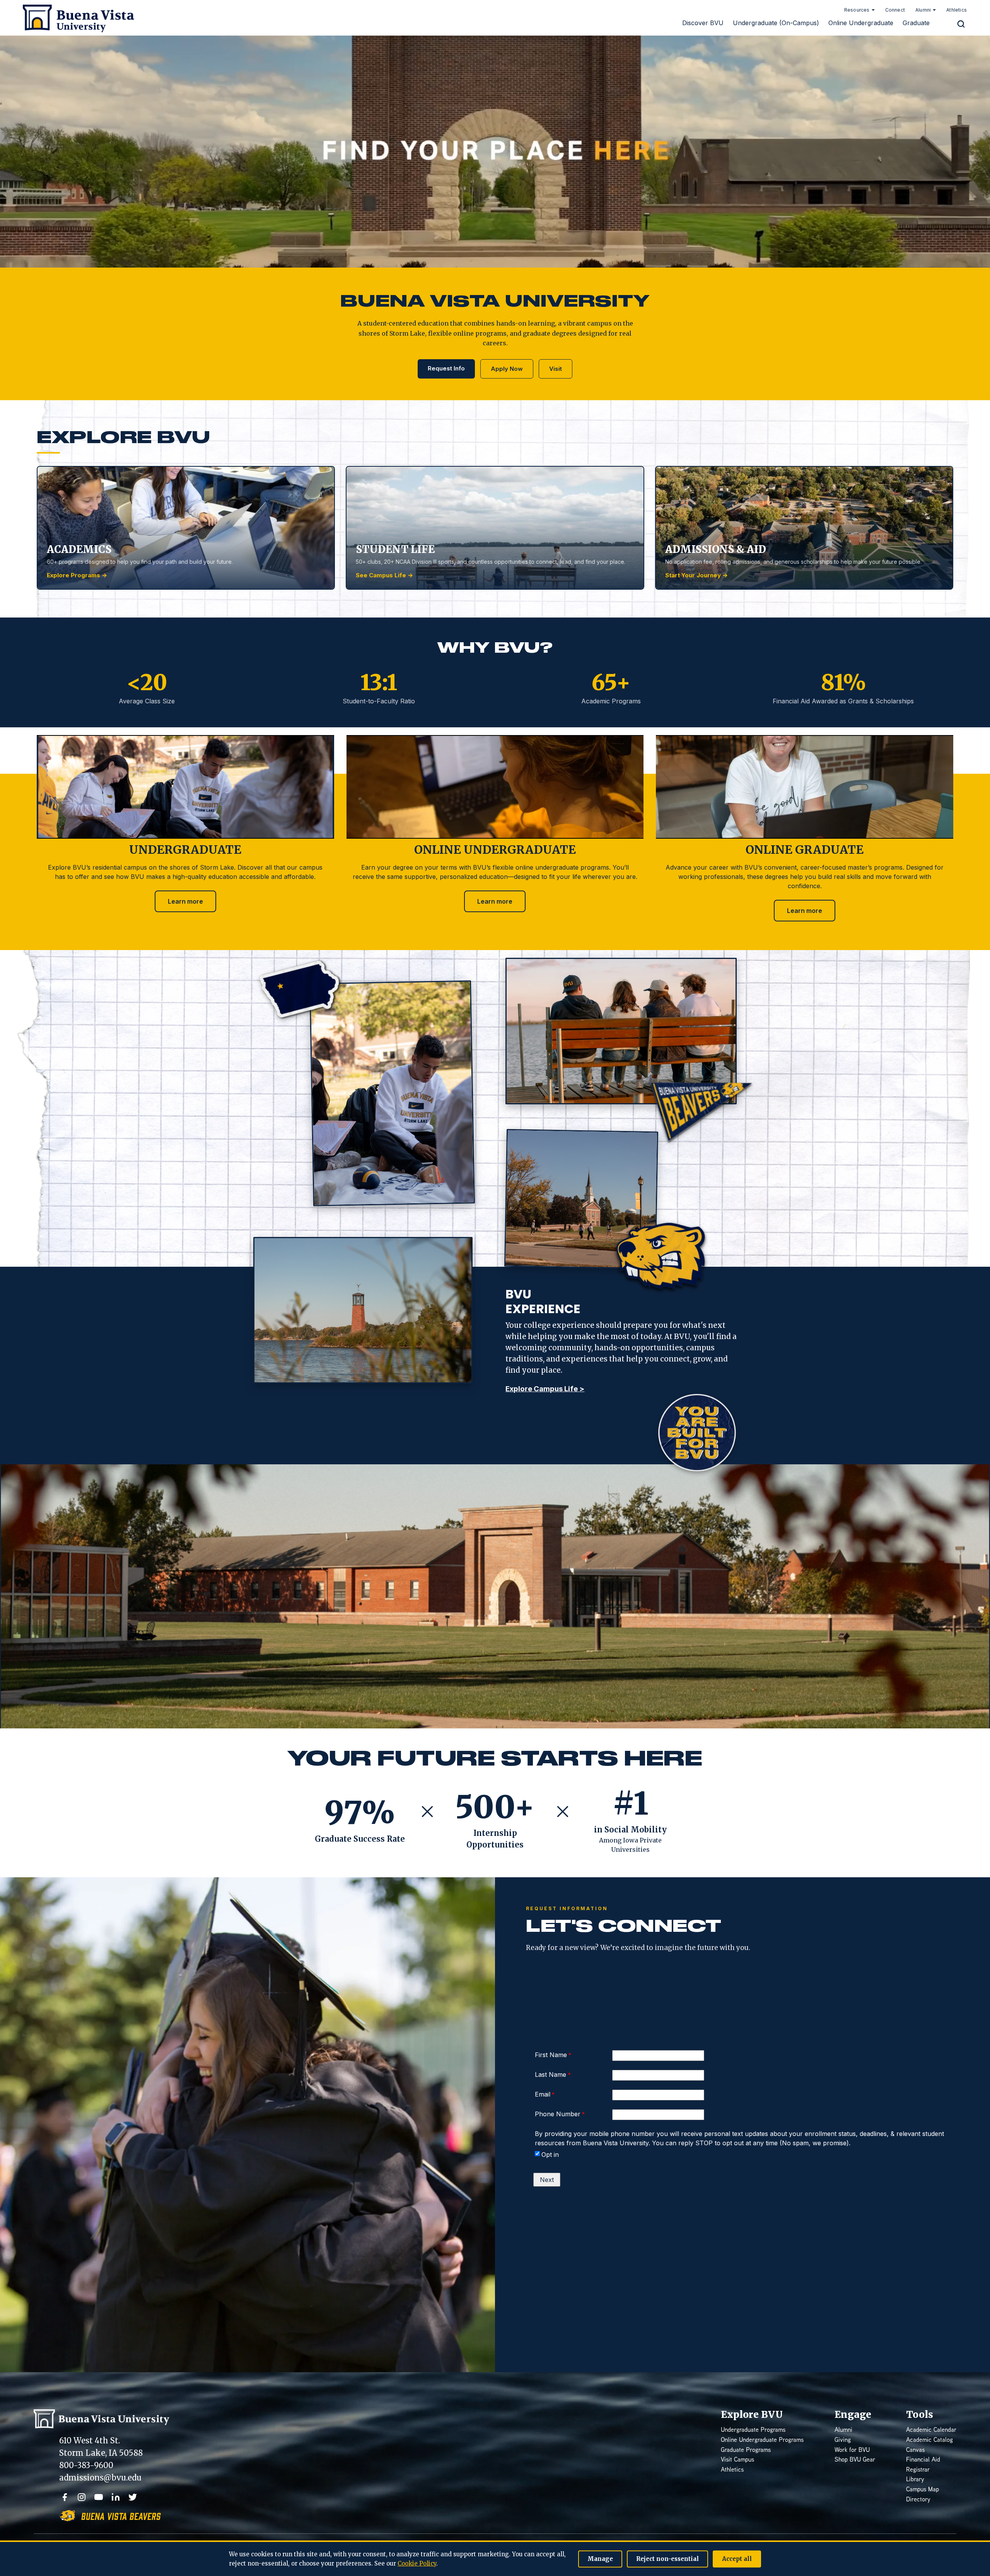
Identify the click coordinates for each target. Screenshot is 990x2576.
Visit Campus (737, 2460)
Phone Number (558, 2114)
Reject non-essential (667, 2559)
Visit (556, 369)
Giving (843, 2440)
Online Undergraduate (861, 23)
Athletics (957, 10)
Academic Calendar (931, 2430)
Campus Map (923, 2490)
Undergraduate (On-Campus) (776, 23)
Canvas (915, 2451)
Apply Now (507, 369)
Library (915, 2480)
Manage (600, 2559)
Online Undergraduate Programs (762, 2440)
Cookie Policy (417, 2563)
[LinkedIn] (116, 2497)
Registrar (918, 2470)
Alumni (923, 10)
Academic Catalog (929, 2440)
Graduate (916, 23)
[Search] (961, 24)
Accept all (737, 2559)
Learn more (185, 901)
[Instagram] (82, 2497)
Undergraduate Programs (753, 2430)
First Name (551, 2055)
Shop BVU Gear (855, 2460)
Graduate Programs (746, 2451)
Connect (895, 10)
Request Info (446, 368)
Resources (857, 10)
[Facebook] (65, 2497)
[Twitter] (133, 2497)
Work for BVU (852, 2451)
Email (543, 2094)
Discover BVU (703, 23)
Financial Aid (923, 2460)
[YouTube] (99, 2497)
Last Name (551, 2074)
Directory (918, 2500)
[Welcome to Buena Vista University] (75, 18)
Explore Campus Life (545, 1389)
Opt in (550, 2155)
